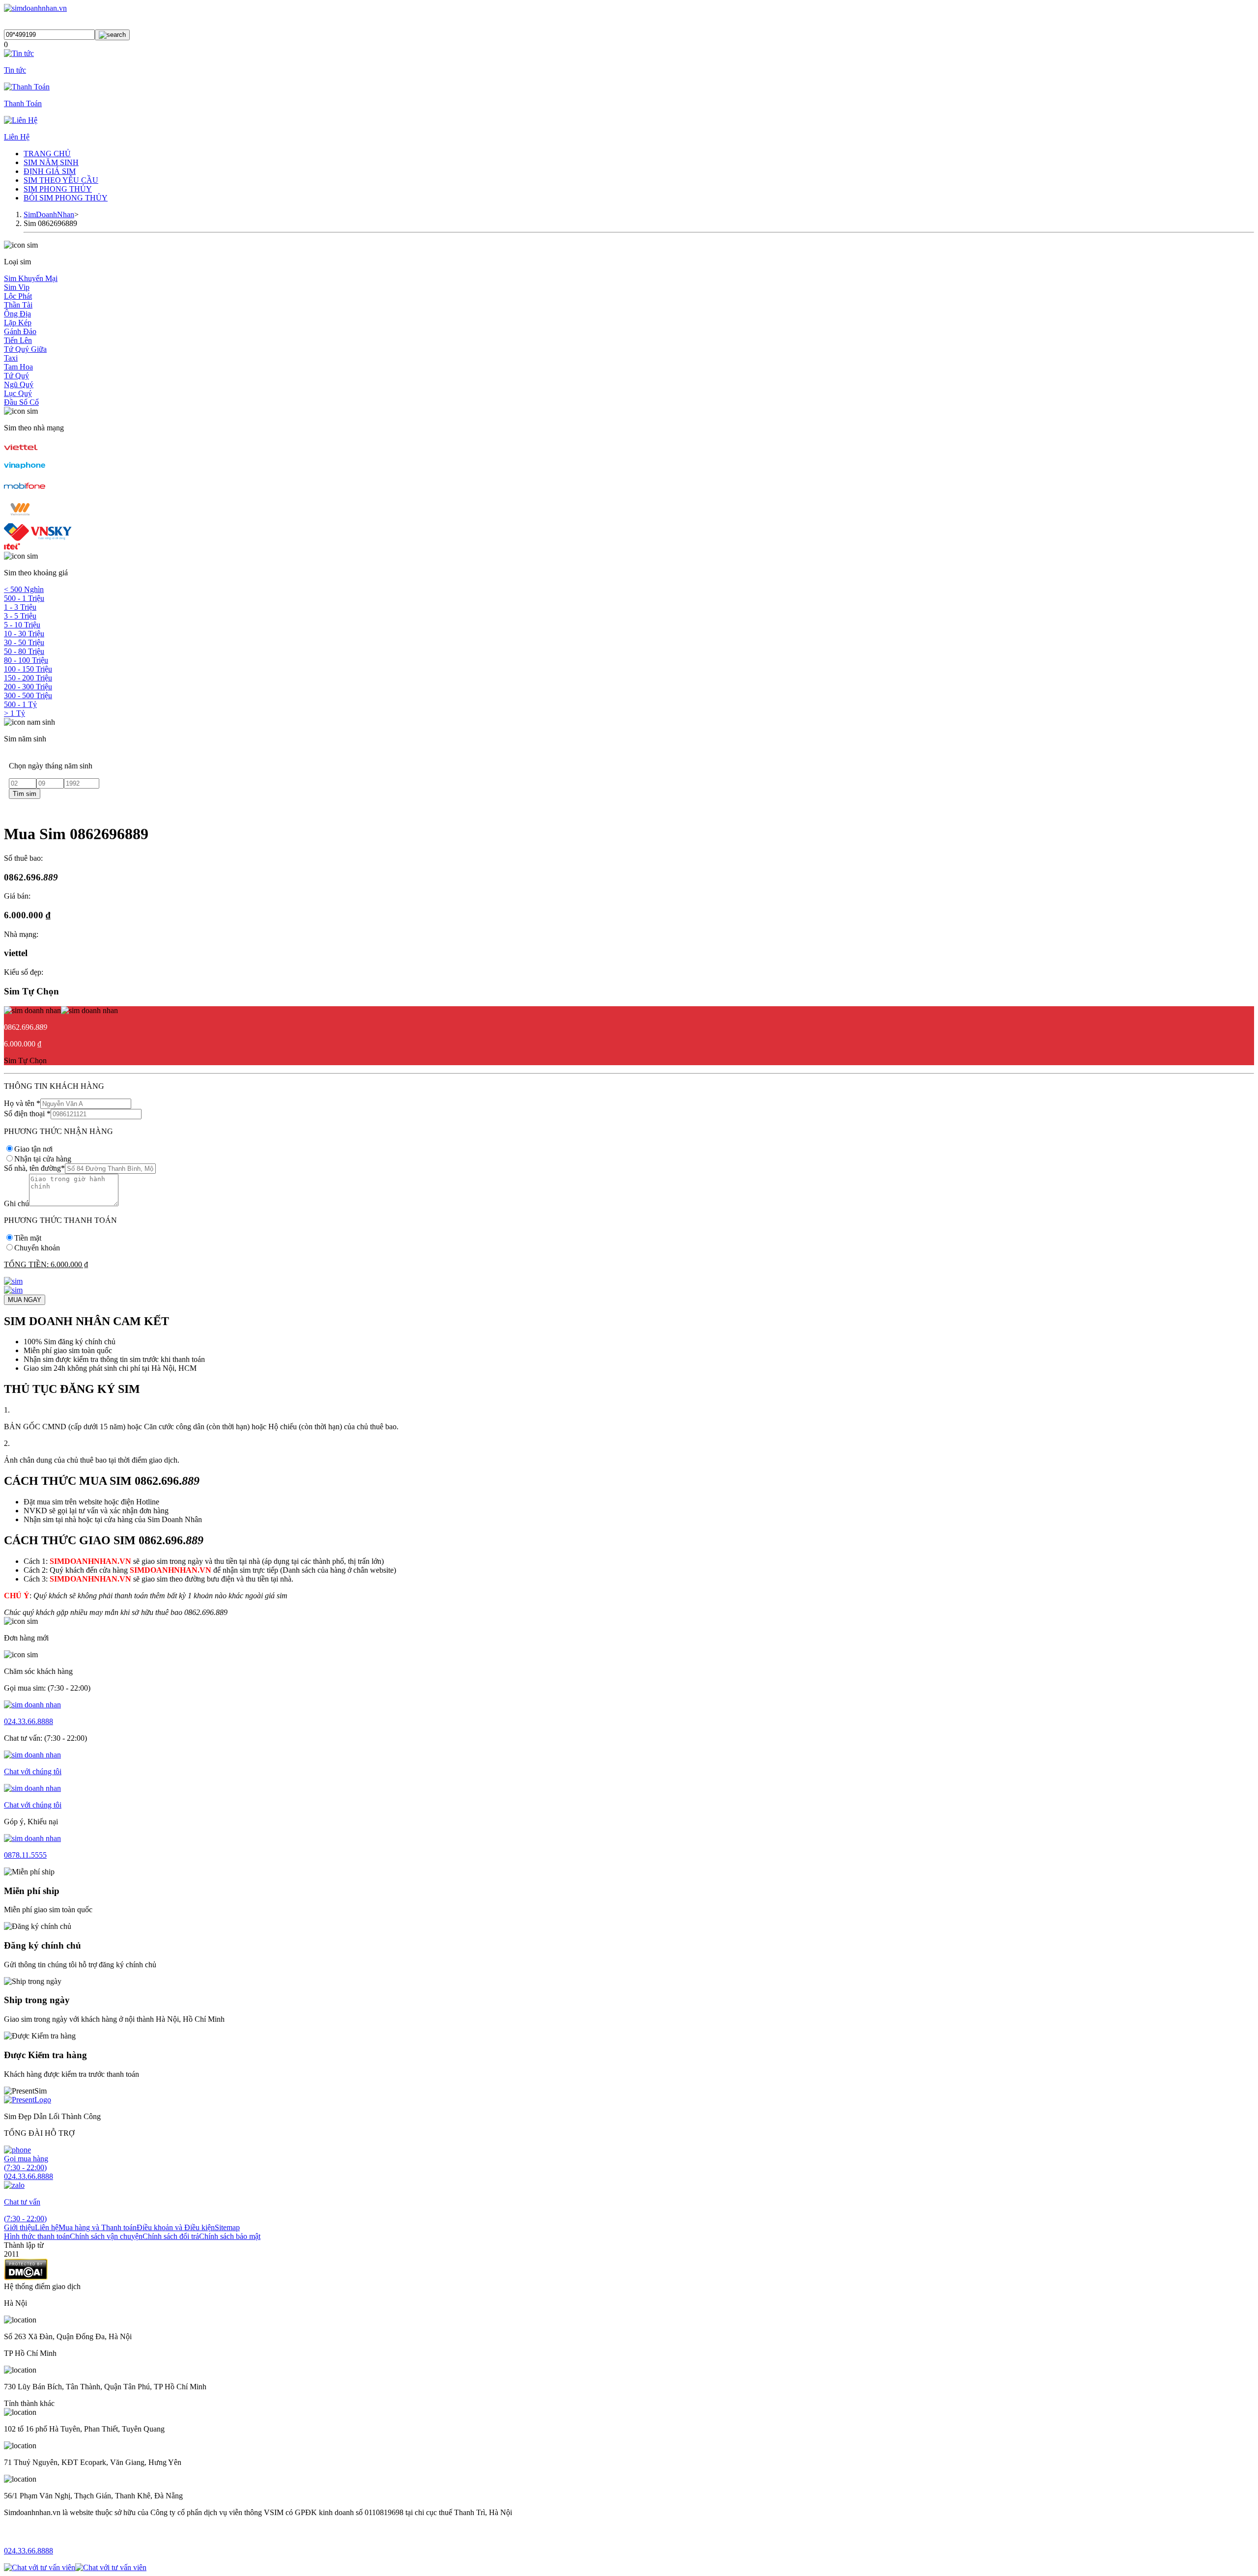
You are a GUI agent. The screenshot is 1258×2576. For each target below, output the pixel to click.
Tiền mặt (28, 1238)
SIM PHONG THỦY (58, 189)
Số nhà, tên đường (34, 1168)
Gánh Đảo (20, 331)
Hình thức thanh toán (37, 2236)
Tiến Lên (18, 340)
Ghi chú (16, 1203)
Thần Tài (18, 305)
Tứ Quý (16, 376)
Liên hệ (47, 2227)
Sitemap (227, 2227)
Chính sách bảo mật (230, 2236)
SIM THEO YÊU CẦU (61, 180)
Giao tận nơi (33, 1149)
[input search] (112, 35)
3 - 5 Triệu (20, 616)
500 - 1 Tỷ (20, 704)
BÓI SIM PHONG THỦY (66, 198)
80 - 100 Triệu (26, 660)
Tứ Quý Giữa (25, 349)
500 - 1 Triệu (24, 598)
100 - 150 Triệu (28, 669)
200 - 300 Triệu (28, 687)
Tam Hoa (18, 367)
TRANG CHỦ (47, 154)
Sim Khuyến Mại (31, 278)
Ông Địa (17, 314)
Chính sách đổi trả (171, 2236)
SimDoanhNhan (49, 214)
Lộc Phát (18, 296)
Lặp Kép (18, 323)
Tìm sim (25, 794)
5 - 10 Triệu (22, 625)
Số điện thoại (27, 1114)
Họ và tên (22, 1103)
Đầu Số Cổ (21, 402)
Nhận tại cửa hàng (43, 1159)
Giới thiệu (19, 2227)
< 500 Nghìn (24, 589)
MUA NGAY (25, 1300)
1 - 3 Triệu (20, 607)
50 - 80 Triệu (24, 651)
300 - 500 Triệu (28, 695)
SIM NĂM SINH (51, 162)
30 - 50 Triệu (24, 642)
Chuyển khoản (37, 1248)
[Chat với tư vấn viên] (40, 2567)
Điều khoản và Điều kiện (176, 2227)
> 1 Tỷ (14, 713)
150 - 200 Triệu (28, 678)
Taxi (11, 358)
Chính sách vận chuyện (106, 2236)
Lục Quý (18, 393)
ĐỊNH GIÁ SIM (50, 171)
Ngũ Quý (19, 384)
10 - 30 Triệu (24, 634)
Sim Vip (17, 287)
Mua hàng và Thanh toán (98, 2227)
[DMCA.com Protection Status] (26, 2278)
